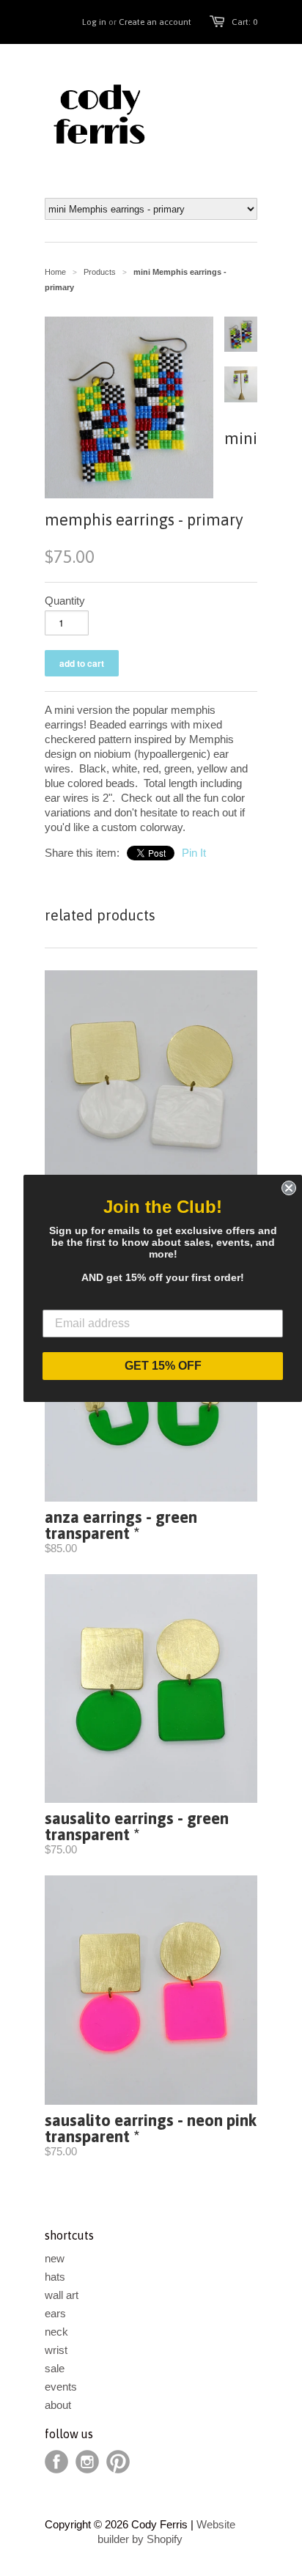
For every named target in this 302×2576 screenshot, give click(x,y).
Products (100, 272)
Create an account (155, 22)
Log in (94, 22)
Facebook (56, 2462)
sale (55, 2368)
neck (56, 2332)
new (55, 2258)
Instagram (87, 2462)
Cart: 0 (244, 22)
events (61, 2387)
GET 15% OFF (163, 1366)
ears (55, 2313)
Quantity (65, 601)
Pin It (194, 853)
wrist (56, 2350)
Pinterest (118, 2462)
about (58, 2405)
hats (55, 2277)
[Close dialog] (289, 1188)
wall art (62, 2295)
